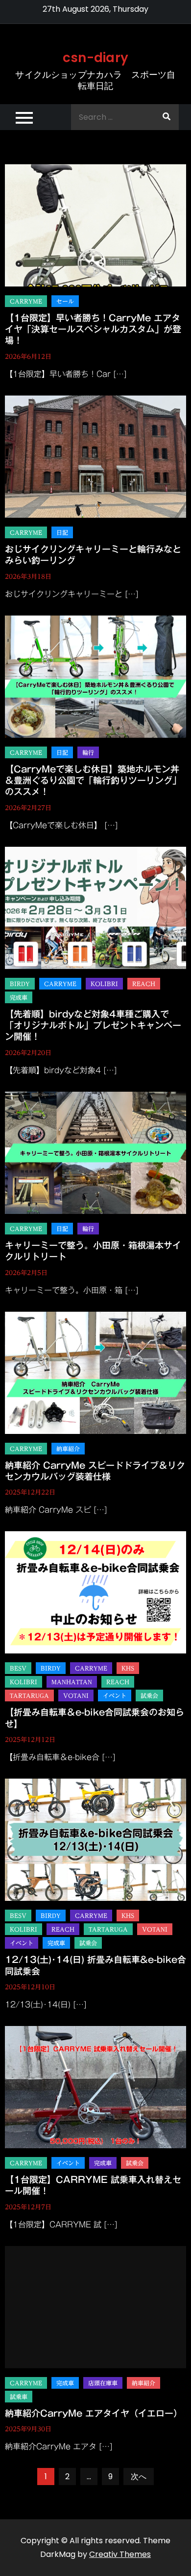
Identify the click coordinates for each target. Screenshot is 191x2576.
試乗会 (149, 1695)
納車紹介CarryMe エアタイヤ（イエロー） (94, 2413)
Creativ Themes (120, 2554)
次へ (139, 2477)
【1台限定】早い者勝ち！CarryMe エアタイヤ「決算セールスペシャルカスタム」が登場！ (93, 329)
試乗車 (19, 2397)
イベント (115, 1695)
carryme (26, 301)
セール (65, 301)
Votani (76, 1695)
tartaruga (29, 1695)
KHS (128, 1668)
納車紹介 (68, 1449)
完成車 (19, 997)
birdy (20, 984)
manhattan (72, 1682)
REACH (144, 984)
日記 (62, 532)
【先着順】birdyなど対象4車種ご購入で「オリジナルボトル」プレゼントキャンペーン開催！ (93, 1025)
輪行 (88, 752)
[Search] (167, 117)
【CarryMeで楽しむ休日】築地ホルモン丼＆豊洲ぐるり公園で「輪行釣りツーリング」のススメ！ (93, 781)
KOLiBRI (104, 984)
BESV (18, 1668)
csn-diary (95, 58)
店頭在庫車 (103, 2383)
